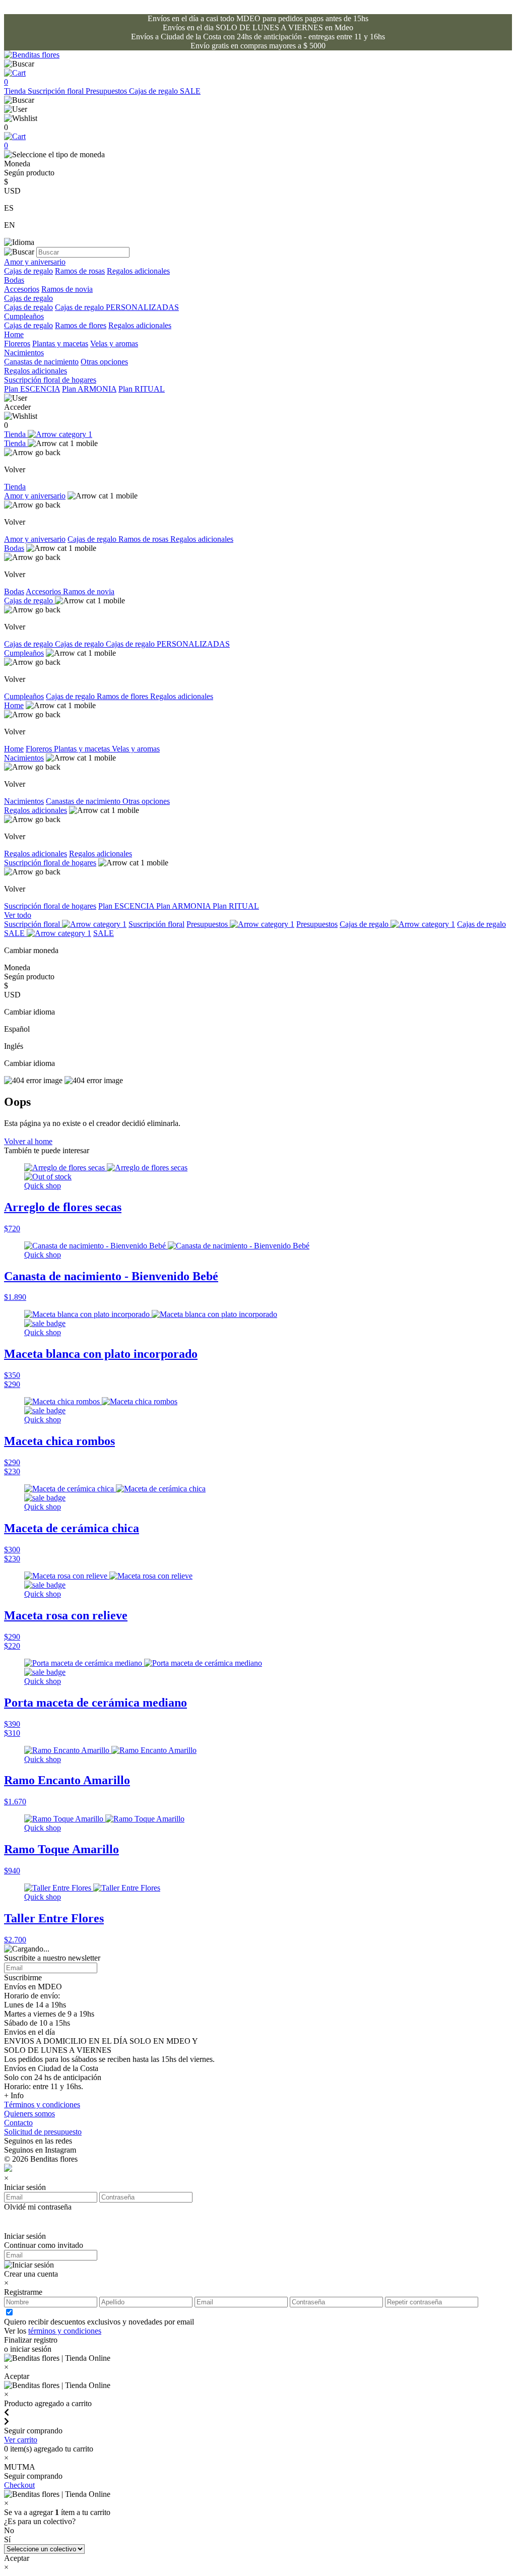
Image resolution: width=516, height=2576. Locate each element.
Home (14, 334)
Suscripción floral (57, 91)
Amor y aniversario (35, 262)
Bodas (14, 280)
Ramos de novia (67, 289)
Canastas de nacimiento (41, 362)
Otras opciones (104, 362)
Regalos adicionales (138, 271)
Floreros (17, 343)
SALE (190, 91)
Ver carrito (21, 2440)
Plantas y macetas (60, 343)
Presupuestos (107, 91)
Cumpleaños (24, 316)
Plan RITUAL (142, 389)
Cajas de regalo (154, 91)
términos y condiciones (65, 2331)
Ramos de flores (81, 325)
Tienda (16, 91)
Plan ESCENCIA (32, 389)
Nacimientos (24, 353)
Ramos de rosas (80, 271)
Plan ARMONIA (89, 389)
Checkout (19, 2485)
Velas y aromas (114, 343)
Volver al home (28, 1141)
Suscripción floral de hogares (50, 380)
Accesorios (22, 289)
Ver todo (18, 915)
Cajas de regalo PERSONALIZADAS (117, 307)
